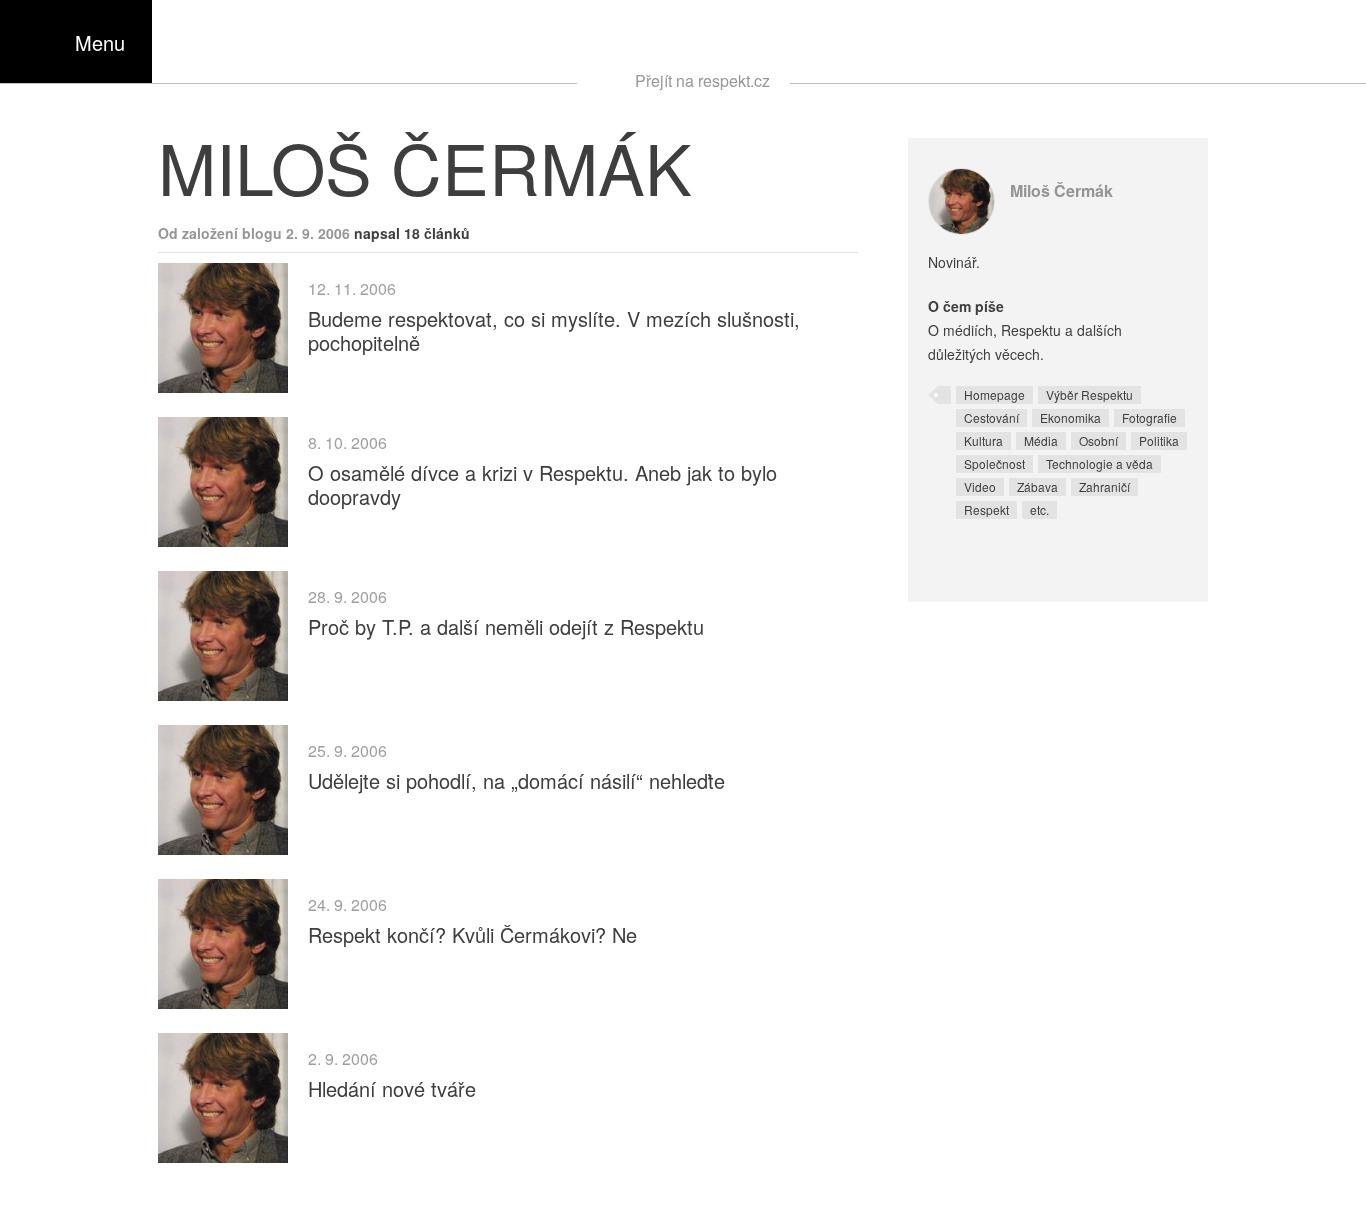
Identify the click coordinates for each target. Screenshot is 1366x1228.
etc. (1039, 509)
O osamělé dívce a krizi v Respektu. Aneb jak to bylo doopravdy (542, 484)
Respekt (986, 509)
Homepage (994, 394)
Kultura (983, 440)
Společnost (994, 463)
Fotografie (1149, 417)
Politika (1159, 440)
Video (980, 486)
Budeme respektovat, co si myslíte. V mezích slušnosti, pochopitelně (554, 330)
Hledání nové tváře (392, 1088)
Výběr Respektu (1089, 394)
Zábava (1037, 486)
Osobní (1098, 440)
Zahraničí (1104, 486)
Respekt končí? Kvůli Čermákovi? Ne (472, 934)
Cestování (991, 417)
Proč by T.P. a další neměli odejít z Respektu (506, 626)
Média (1041, 440)
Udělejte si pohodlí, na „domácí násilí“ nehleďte (516, 780)
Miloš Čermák (1061, 190)
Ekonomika (1070, 417)
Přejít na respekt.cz (702, 80)
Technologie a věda (1099, 463)
